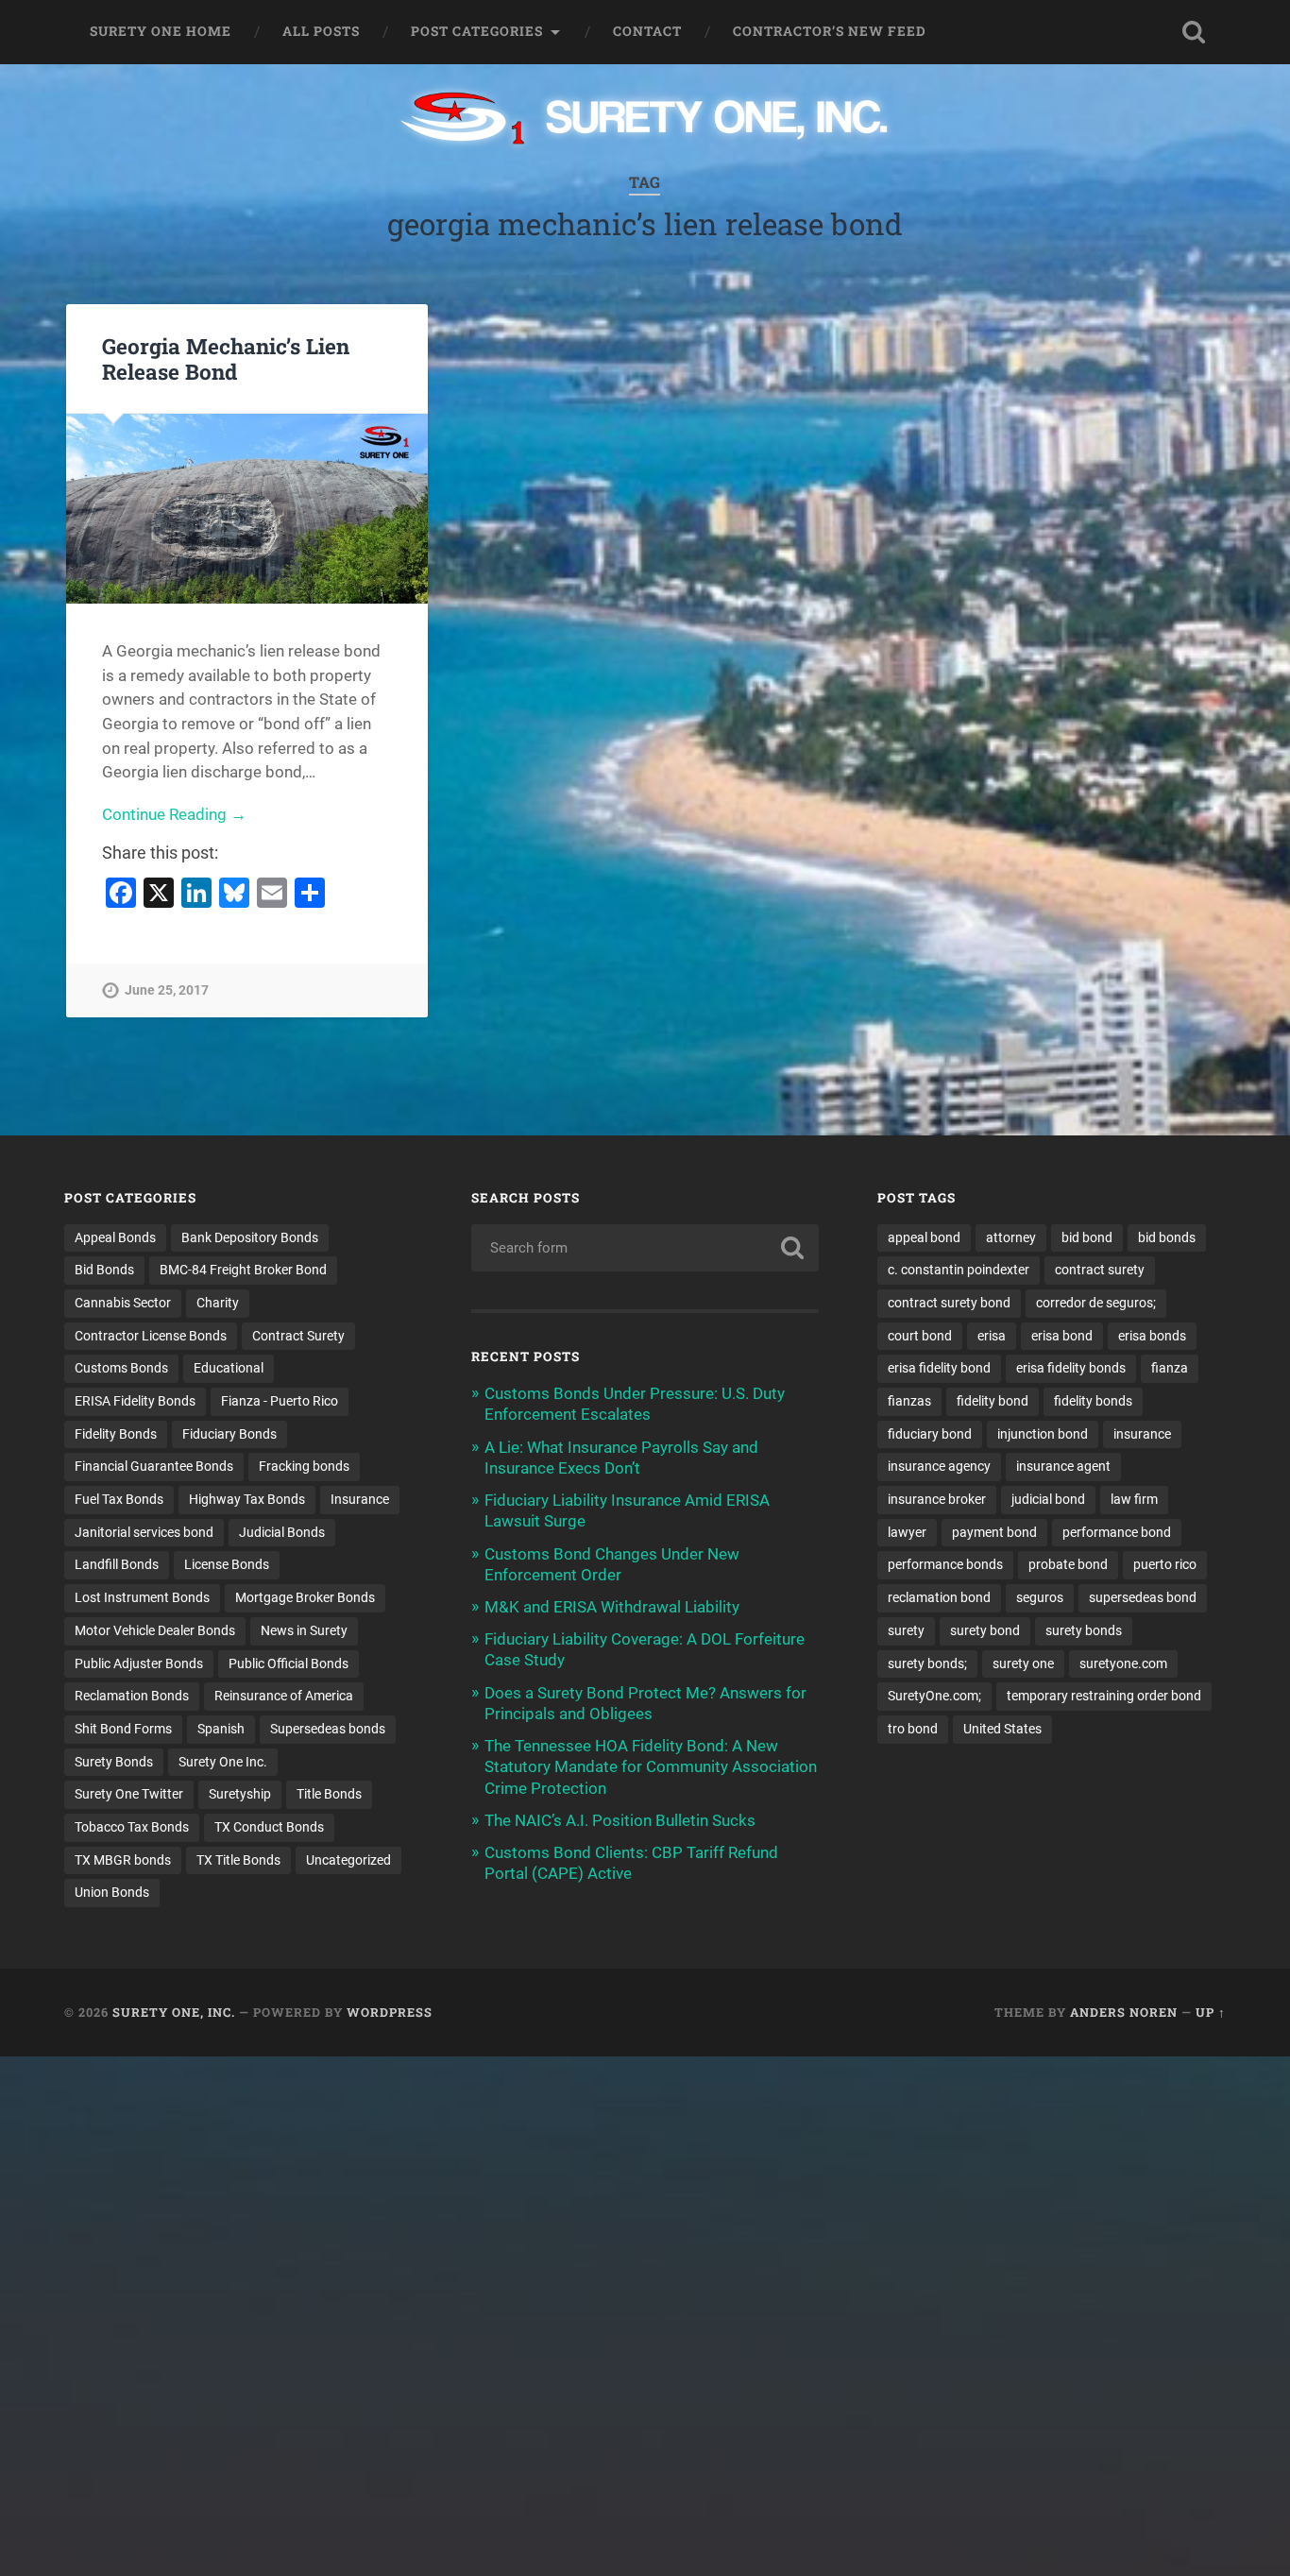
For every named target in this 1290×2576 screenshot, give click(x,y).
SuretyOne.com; (934, 1696)
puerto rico (1165, 1564)
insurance (1142, 1434)
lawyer (907, 1532)
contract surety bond (949, 1303)
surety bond (985, 1630)
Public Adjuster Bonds (139, 1663)
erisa (992, 1336)
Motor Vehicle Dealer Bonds (155, 1630)
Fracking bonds (304, 1466)
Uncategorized (348, 1860)
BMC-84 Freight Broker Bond (243, 1270)
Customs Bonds (121, 1368)
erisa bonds (1152, 1336)
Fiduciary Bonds (229, 1434)
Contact (647, 31)
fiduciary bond (930, 1434)
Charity (218, 1303)
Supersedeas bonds (328, 1729)
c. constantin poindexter (959, 1270)
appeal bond (924, 1237)
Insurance (360, 1499)
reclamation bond (939, 1597)
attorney (1011, 1237)
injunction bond (1043, 1434)
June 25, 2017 (167, 990)
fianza (1170, 1368)
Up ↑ (1211, 2012)
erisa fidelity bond (939, 1368)
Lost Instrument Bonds (142, 1597)
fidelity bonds (1093, 1401)
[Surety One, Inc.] (645, 120)
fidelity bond (993, 1401)
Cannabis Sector (123, 1303)
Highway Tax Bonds (247, 1499)
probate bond (1068, 1564)
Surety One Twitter (129, 1794)
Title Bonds (329, 1794)
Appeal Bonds (115, 1237)
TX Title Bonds (238, 1860)
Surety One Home (161, 31)
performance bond (1117, 1532)
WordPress (390, 2012)
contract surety (1100, 1270)
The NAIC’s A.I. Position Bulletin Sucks (620, 1820)
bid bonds (1167, 1237)
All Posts (321, 31)
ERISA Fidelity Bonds (135, 1401)
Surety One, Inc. (174, 2012)
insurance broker (937, 1499)
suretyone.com (1123, 1663)
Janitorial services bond (144, 1532)
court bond (920, 1336)
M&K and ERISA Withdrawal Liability (612, 1607)
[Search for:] (645, 1248)
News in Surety (304, 1630)
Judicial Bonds (282, 1532)
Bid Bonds (104, 1270)
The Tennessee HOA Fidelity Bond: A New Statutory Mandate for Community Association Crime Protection (651, 1766)
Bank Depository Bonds (250, 1237)
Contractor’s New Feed (830, 31)
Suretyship (240, 1794)
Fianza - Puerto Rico (280, 1401)
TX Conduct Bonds (269, 1827)
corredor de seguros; (1096, 1303)
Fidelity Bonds (116, 1434)
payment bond (994, 1532)
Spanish (221, 1729)
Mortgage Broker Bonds (305, 1597)
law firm (1134, 1499)
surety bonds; (927, 1663)
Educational (229, 1368)
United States (1002, 1729)
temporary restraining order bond (1104, 1696)
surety (906, 1630)
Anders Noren (1124, 2012)
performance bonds (945, 1564)
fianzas (909, 1401)
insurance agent (1063, 1466)
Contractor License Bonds (151, 1336)
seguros (1040, 1597)
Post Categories (477, 31)
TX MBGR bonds (123, 1860)
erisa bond (1062, 1336)
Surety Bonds (114, 1762)
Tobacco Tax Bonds (132, 1827)
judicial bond (1048, 1499)
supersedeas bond (1143, 1597)
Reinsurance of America (284, 1696)
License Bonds (227, 1564)
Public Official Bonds (289, 1663)
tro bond (913, 1729)
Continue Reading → (174, 814)
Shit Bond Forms (123, 1729)
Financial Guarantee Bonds (154, 1466)
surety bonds (1084, 1630)
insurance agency (939, 1466)
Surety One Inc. (223, 1762)
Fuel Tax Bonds (119, 1499)
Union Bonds (112, 1892)
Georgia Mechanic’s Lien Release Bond (226, 358)
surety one (1023, 1663)
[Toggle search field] (1194, 32)
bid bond (1087, 1237)
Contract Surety (298, 1336)
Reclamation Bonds (132, 1696)
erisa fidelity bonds (1071, 1368)
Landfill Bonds (117, 1564)
